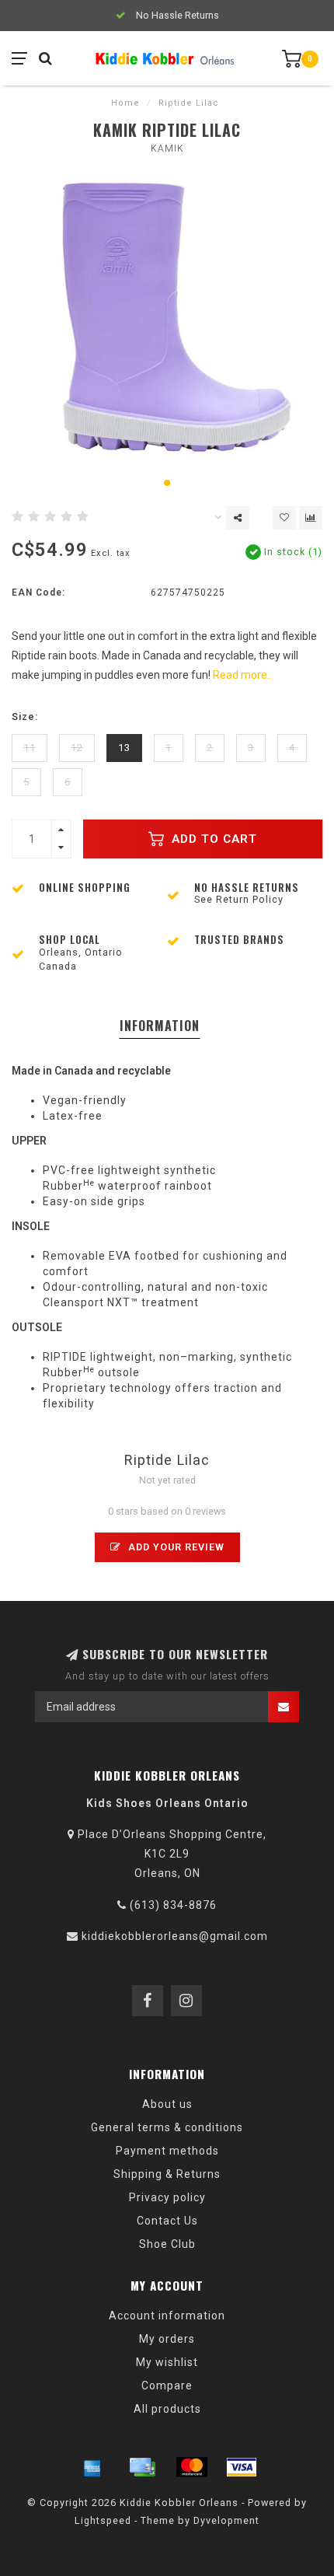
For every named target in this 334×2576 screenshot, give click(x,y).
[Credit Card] (142, 2467)
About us (167, 2104)
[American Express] (92, 2467)
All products (167, 2409)
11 (30, 748)
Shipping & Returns (167, 2174)
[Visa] (242, 2467)
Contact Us (167, 2221)
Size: (25, 717)
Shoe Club (167, 2244)
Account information (167, 2316)
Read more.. (242, 675)
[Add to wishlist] (284, 518)
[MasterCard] (192, 2467)
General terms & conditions (167, 2127)
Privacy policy (167, 2197)
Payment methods (167, 2151)
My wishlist (167, 2362)
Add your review (175, 1547)
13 (124, 748)
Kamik (167, 149)
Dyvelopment (226, 2520)
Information (160, 1026)
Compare (167, 2386)
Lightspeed (103, 2520)
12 (77, 748)
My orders (167, 2339)
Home (125, 103)
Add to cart (212, 839)
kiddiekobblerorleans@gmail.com (175, 1936)
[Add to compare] (311, 518)
